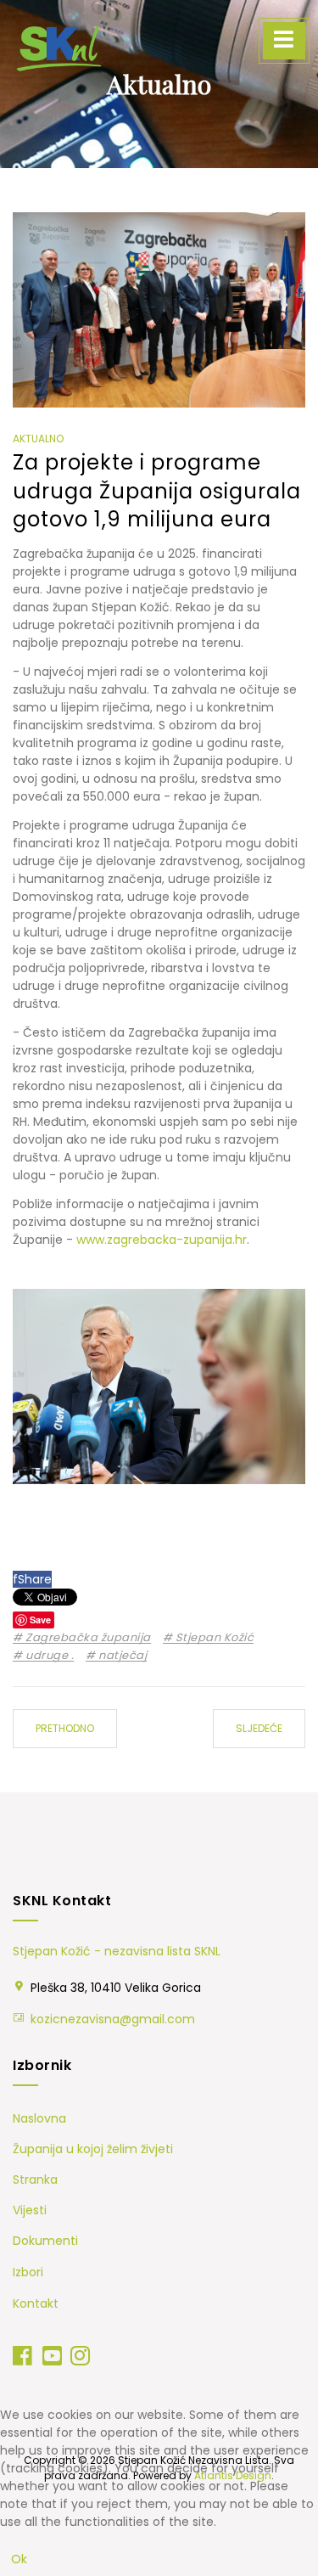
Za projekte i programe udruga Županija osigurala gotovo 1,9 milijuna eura (157, 491)
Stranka (35, 2179)
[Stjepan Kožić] (59, 48)
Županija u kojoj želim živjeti (93, 2149)
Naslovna (39, 2118)
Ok (19, 2559)
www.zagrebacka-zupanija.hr (162, 1240)
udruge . (48, 1656)
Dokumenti (45, 2241)
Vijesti (30, 2210)
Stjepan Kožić (213, 1638)
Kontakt (36, 2303)
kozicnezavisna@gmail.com (113, 2019)
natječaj (121, 1656)
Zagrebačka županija (87, 1638)
